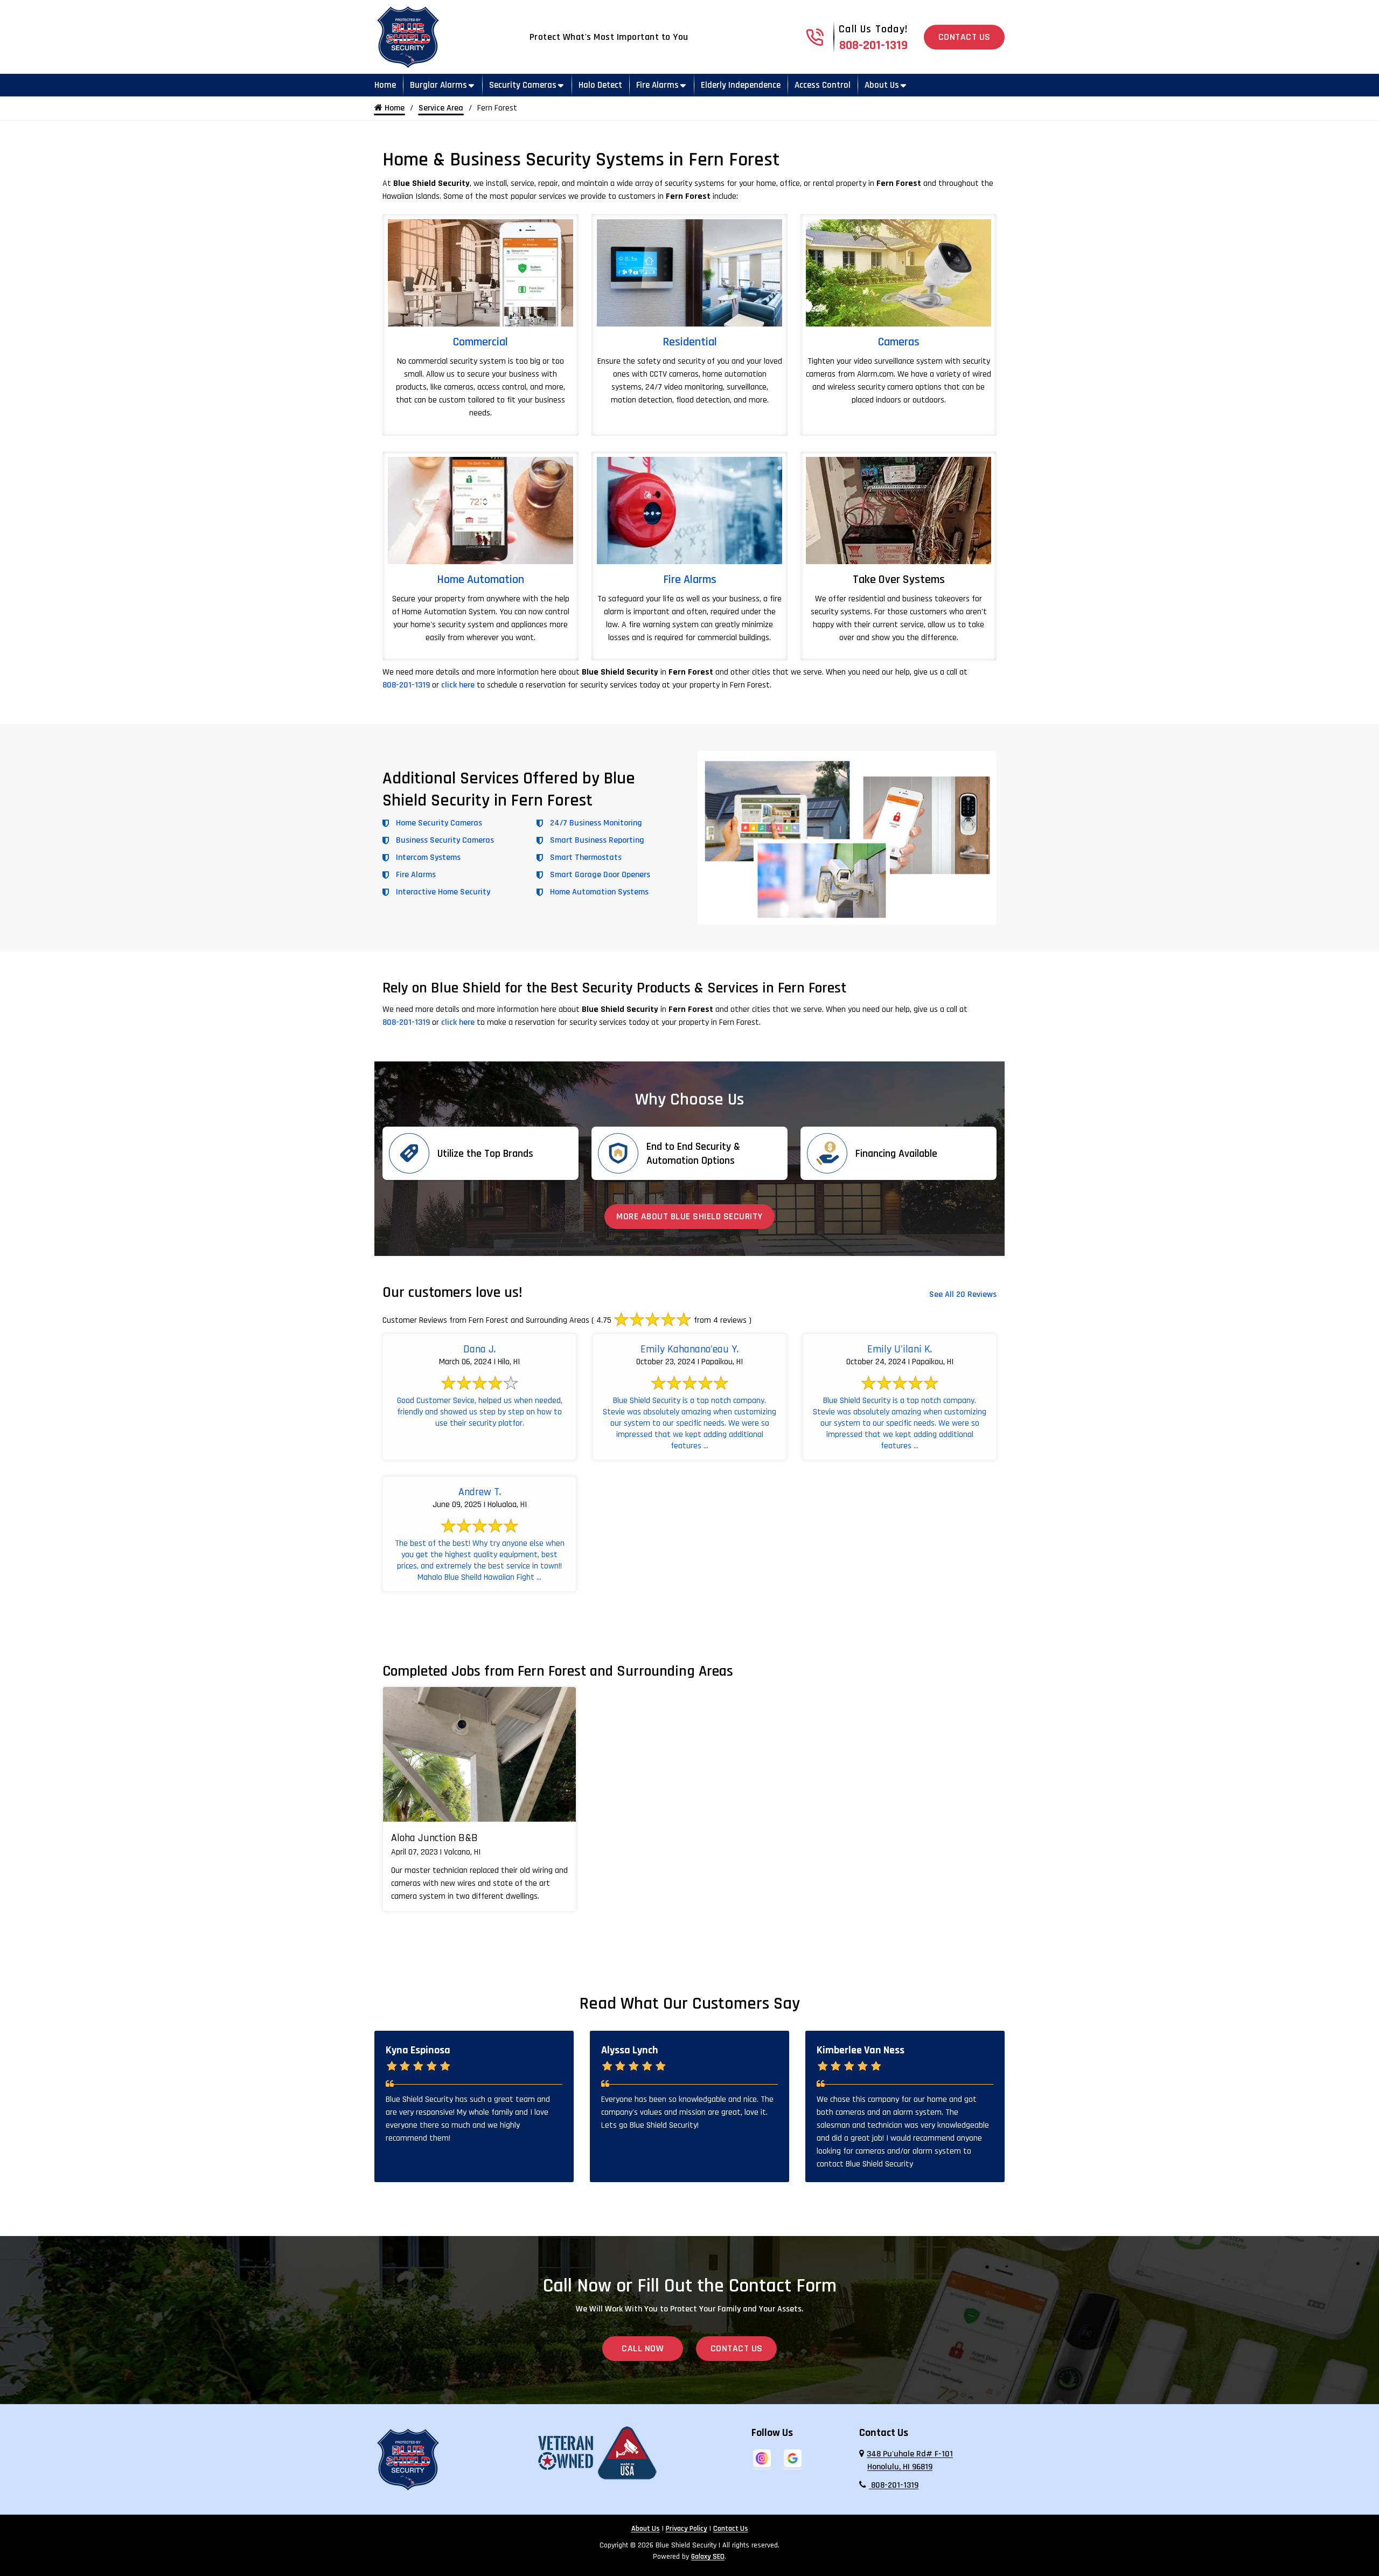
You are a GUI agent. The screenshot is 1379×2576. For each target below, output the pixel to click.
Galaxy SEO (708, 2557)
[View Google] (793, 2458)
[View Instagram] (762, 2458)
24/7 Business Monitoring (596, 823)
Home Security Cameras (439, 823)
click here (458, 685)
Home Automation (480, 580)
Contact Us (964, 37)
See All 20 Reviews (963, 1294)
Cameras (899, 342)
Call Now (643, 2349)
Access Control (823, 85)
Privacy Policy (687, 2529)
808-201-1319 (873, 45)
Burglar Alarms (438, 85)
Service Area (441, 108)
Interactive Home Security (443, 892)
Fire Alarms (657, 85)
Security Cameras (523, 85)
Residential (690, 342)
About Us (882, 85)
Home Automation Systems (599, 892)
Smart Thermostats (586, 857)
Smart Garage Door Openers (600, 875)
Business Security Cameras (445, 840)
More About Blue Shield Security (689, 1217)
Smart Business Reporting (597, 840)
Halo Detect (600, 85)
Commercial (480, 342)
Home (385, 85)
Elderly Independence (741, 85)
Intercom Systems (428, 857)
